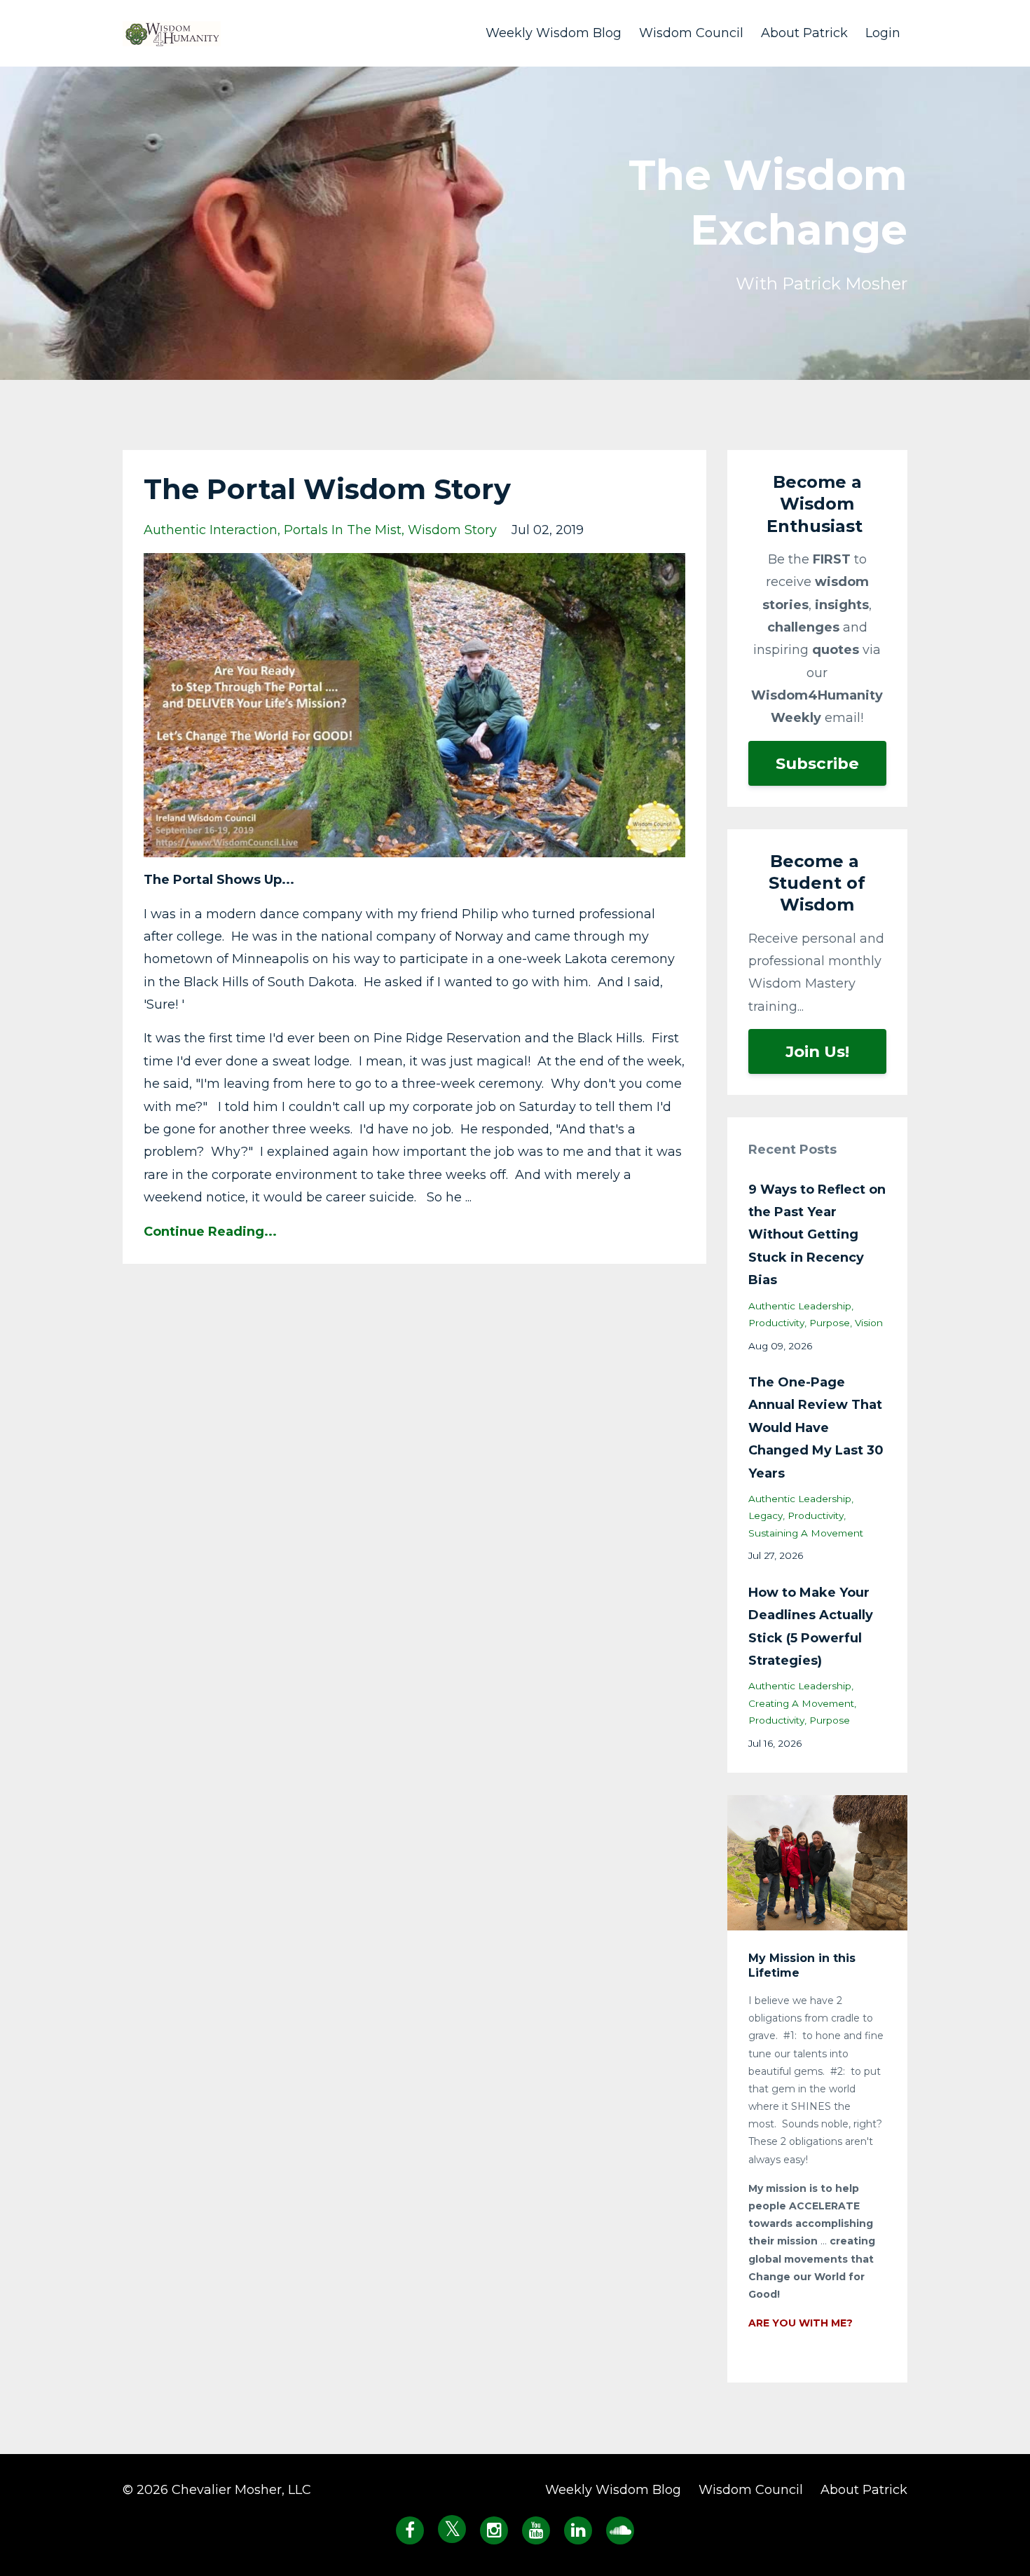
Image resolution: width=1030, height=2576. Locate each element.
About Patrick (804, 33)
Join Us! (817, 1051)
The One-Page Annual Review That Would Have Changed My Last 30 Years (816, 1428)
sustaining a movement (806, 1533)
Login (883, 33)
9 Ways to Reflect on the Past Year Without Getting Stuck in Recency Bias (817, 1235)
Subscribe (817, 763)
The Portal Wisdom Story (327, 489)
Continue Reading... (210, 1232)
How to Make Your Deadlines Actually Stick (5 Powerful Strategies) (811, 1627)
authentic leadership (800, 1306)
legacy (765, 1515)
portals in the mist (343, 530)
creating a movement (801, 1703)
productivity (776, 1323)
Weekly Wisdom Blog (554, 33)
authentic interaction (211, 530)
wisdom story (452, 530)
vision (869, 1323)
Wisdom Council (691, 33)
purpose (830, 1323)
